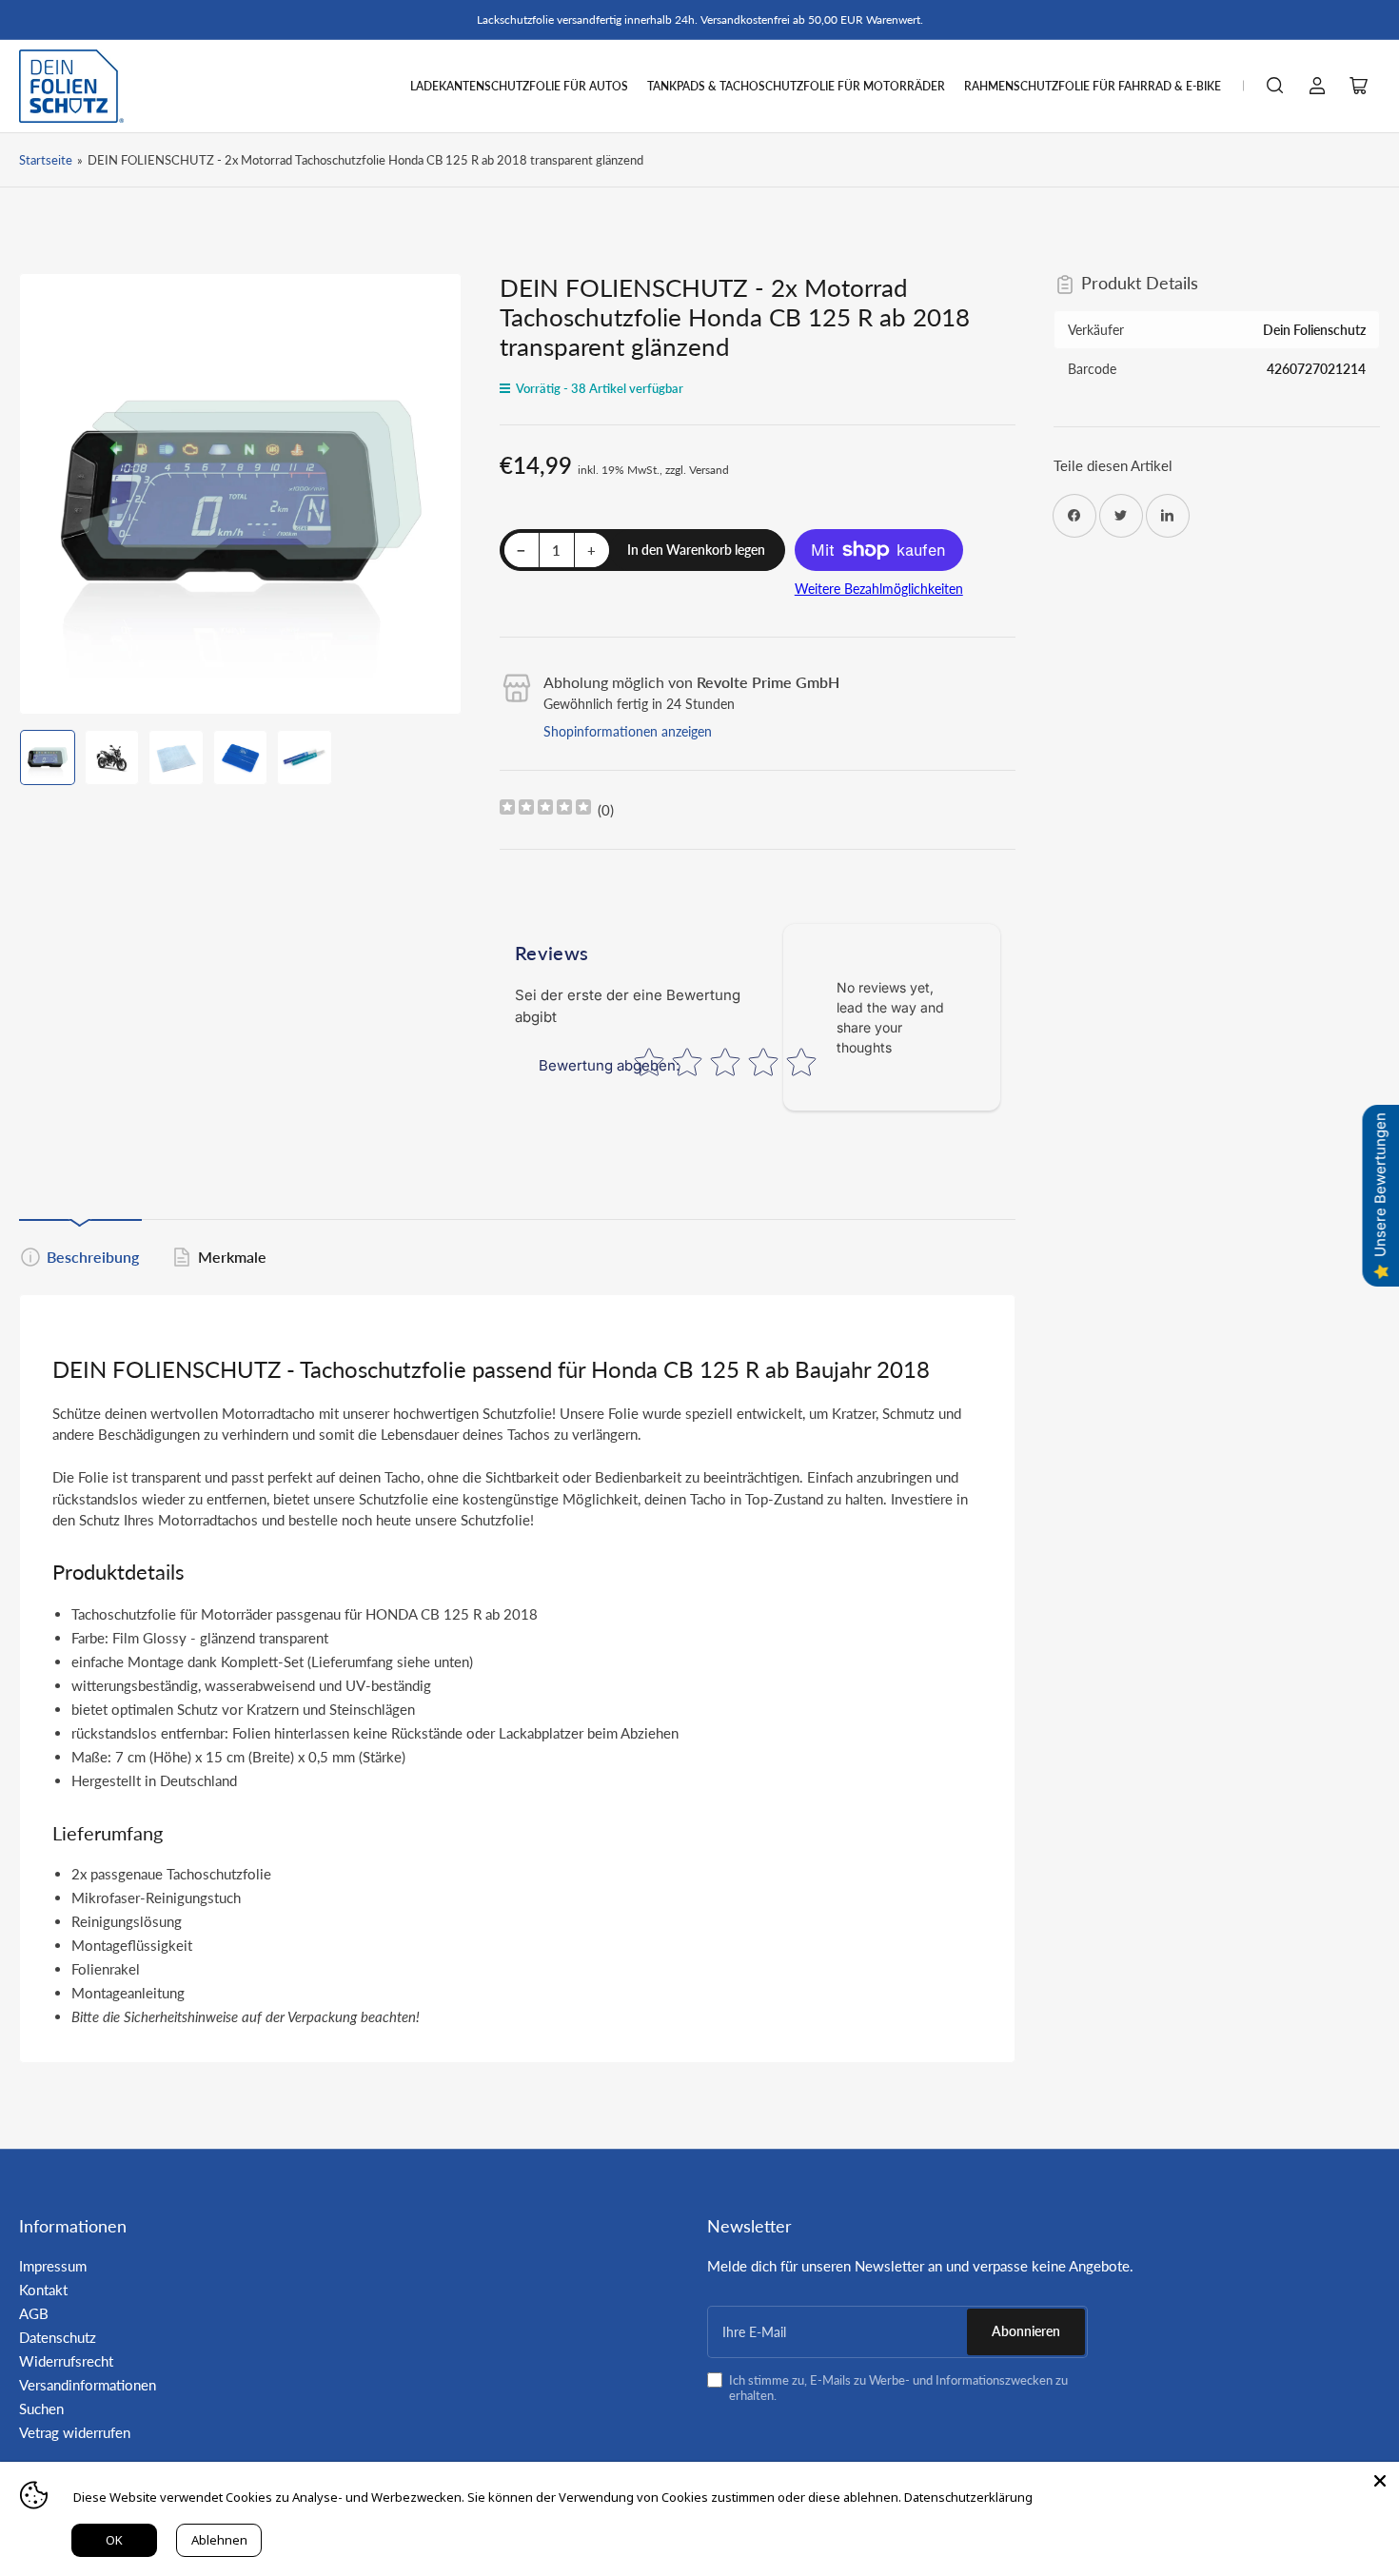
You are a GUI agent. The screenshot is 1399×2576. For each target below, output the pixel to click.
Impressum (53, 2266)
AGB (34, 2313)
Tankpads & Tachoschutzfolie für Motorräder (796, 86)
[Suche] (1275, 86)
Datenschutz (58, 2337)
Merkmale (232, 1257)
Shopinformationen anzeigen (628, 731)
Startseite (46, 160)
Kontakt (43, 2290)
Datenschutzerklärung (968, 2497)
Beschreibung (93, 1257)
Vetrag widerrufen (75, 2432)
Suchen (41, 2409)
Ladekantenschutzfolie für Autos (519, 86)
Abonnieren (1026, 2331)
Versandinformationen (88, 2385)
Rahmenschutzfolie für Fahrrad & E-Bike (1093, 86)
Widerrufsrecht (66, 2361)
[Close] (1380, 2481)
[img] (545, 809)
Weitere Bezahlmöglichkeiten (879, 589)
